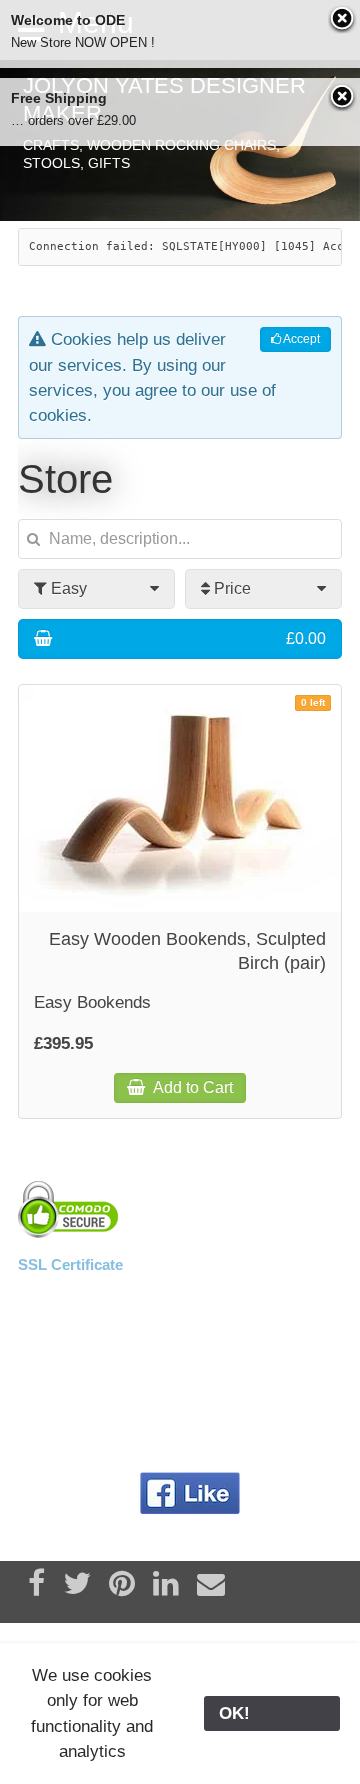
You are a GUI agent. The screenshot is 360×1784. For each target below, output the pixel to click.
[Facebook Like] (190, 1494)
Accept (300, 339)
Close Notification (343, 20)
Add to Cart (191, 1087)
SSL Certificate (70, 1264)
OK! (272, 1713)
